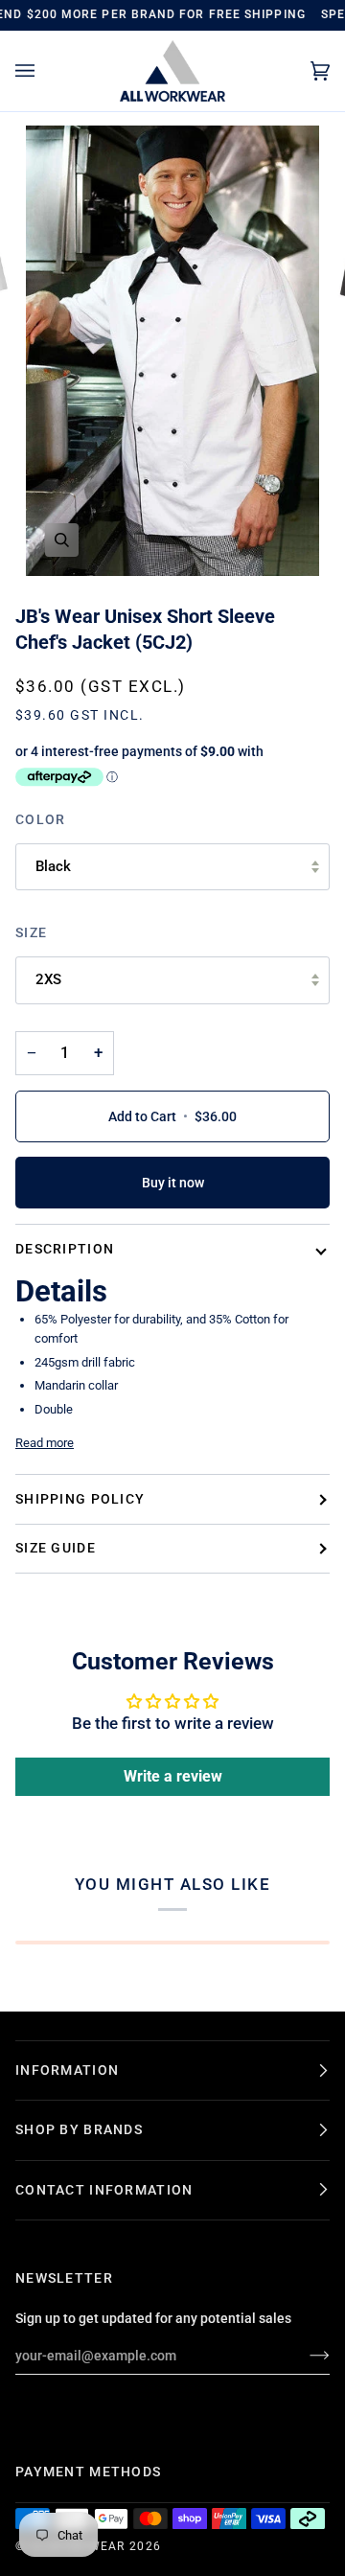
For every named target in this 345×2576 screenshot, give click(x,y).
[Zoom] (62, 540)
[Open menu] (44, 71)
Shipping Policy (80, 1499)
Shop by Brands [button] (79, 2129)
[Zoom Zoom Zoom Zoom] (172, 351)
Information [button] (67, 2070)
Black (53, 866)
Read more (45, 1443)
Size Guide (56, 1548)
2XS (48, 979)
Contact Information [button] (104, 2190)
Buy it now (173, 1183)
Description (65, 1249)
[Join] (304, 2356)
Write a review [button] (173, 1776)
